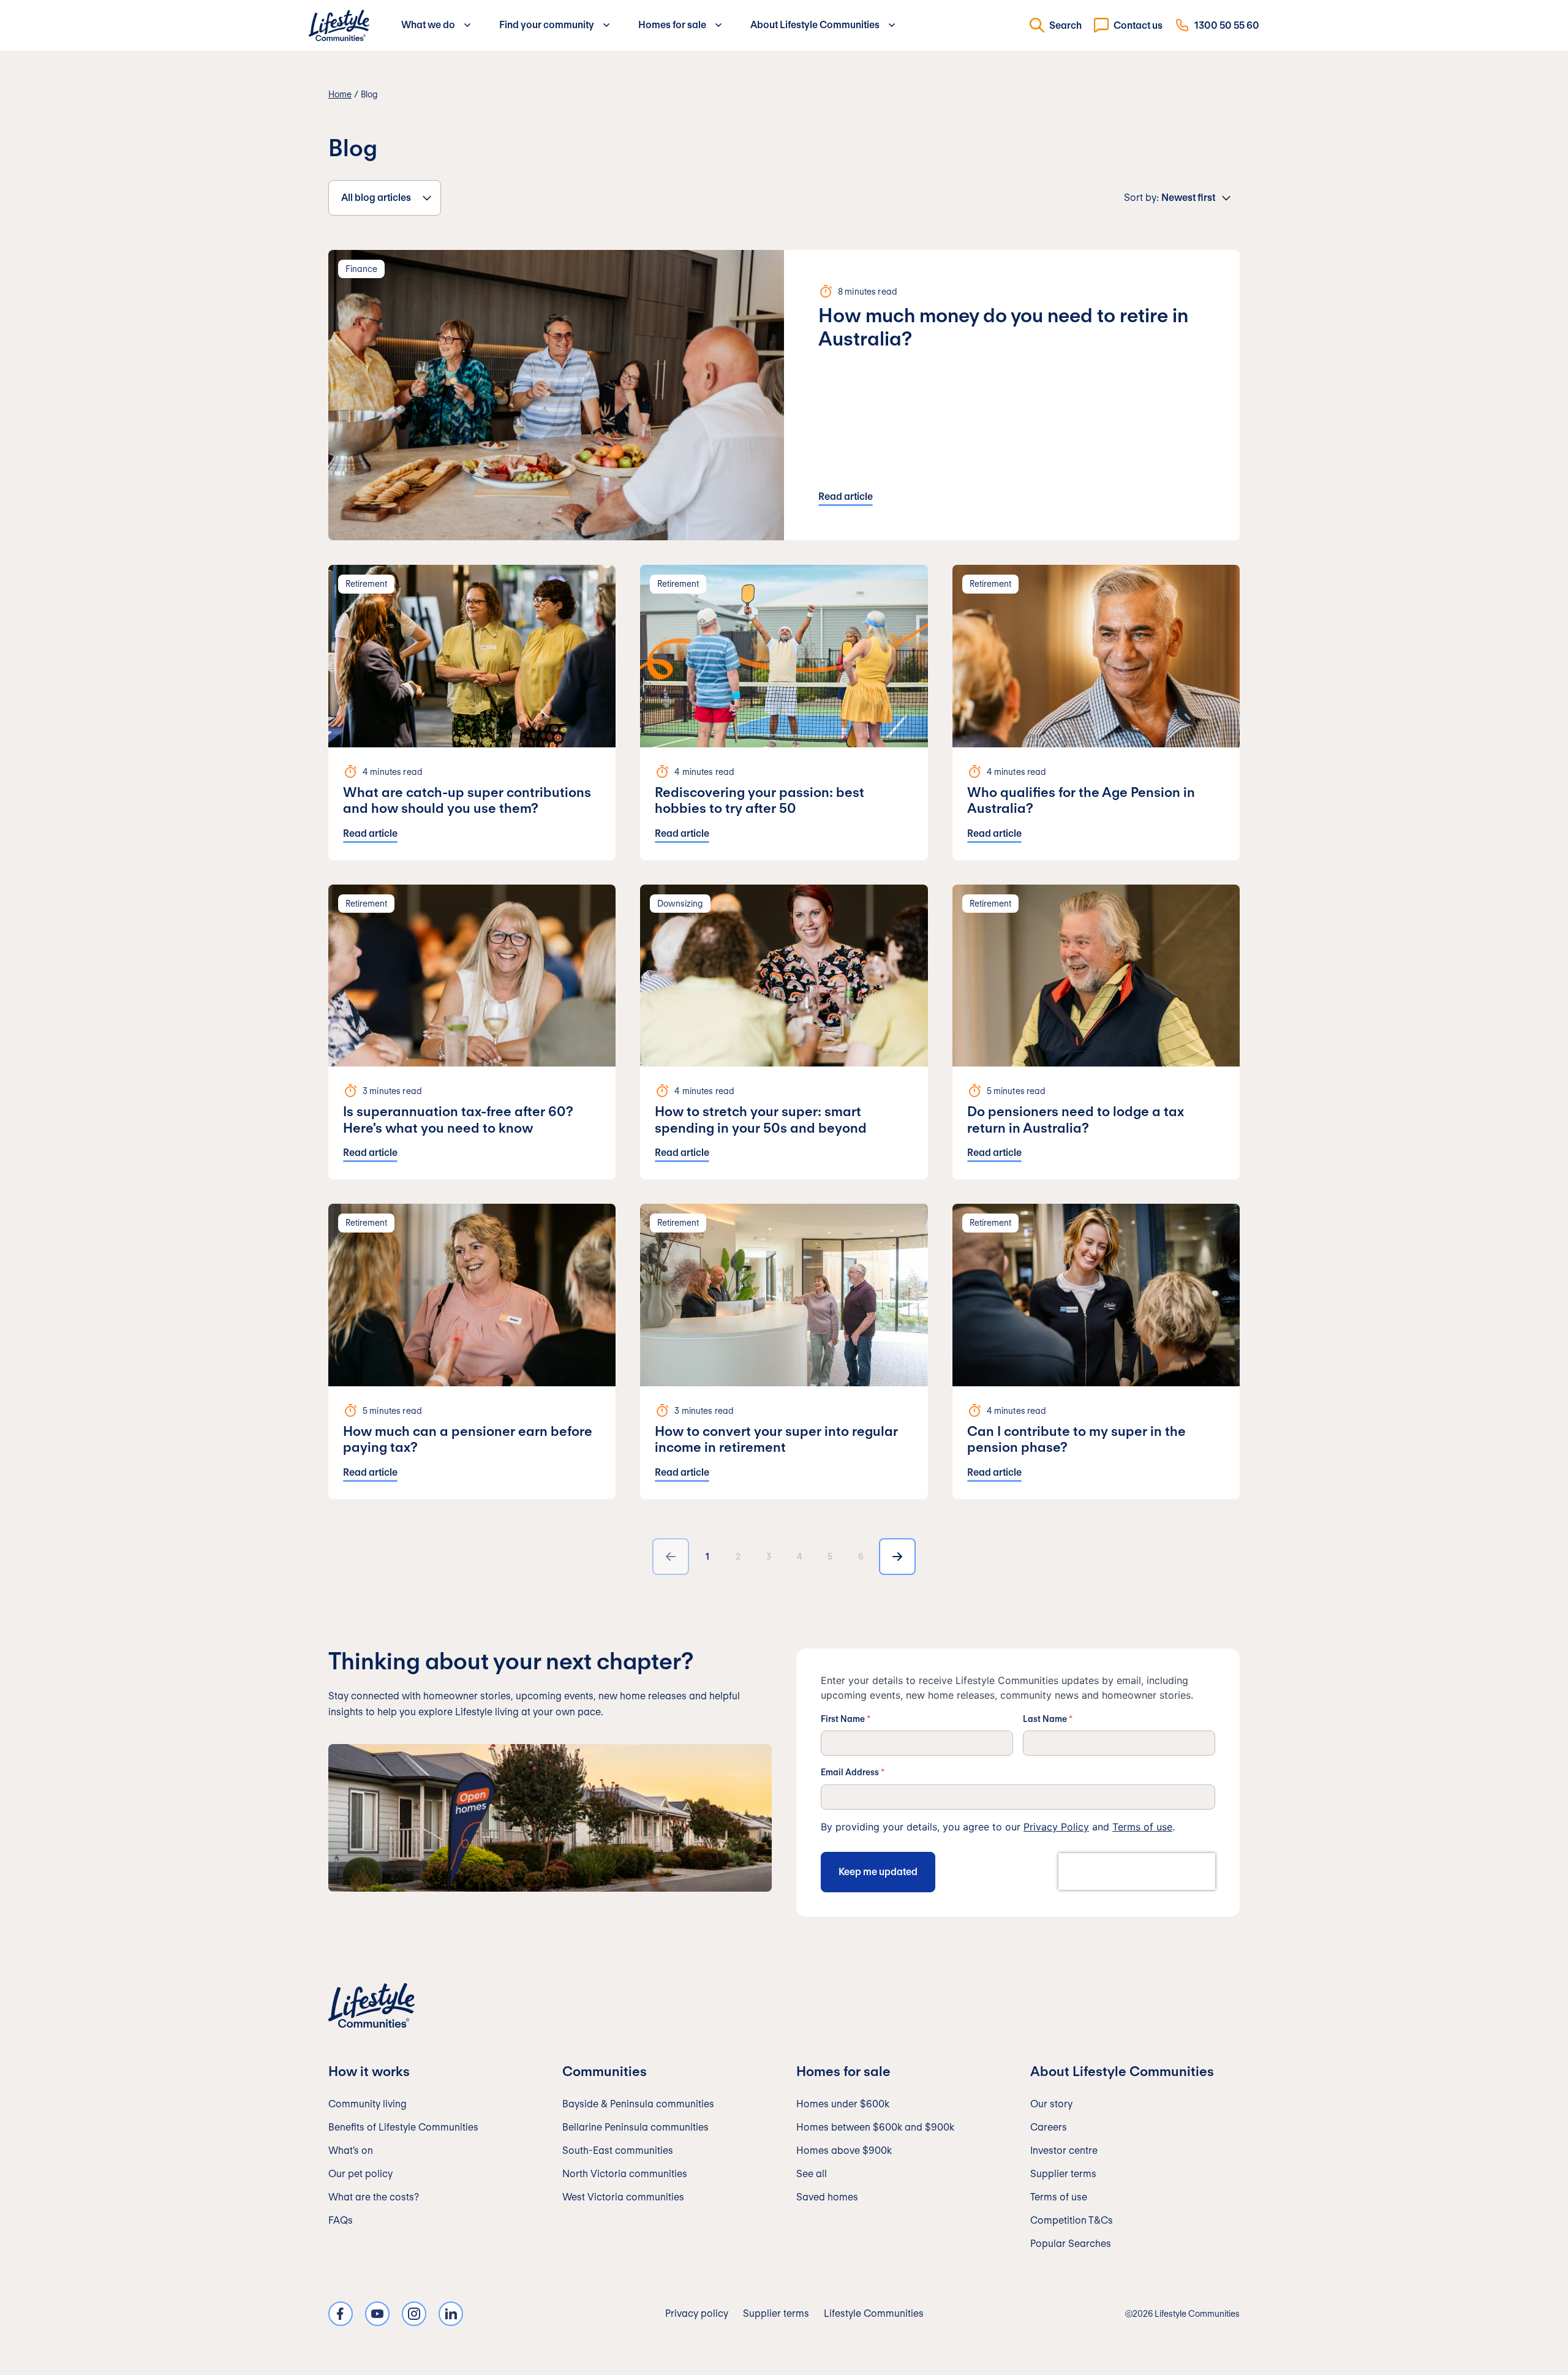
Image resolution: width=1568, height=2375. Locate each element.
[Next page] (897, 1557)
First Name (846, 1719)
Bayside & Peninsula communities (638, 2104)
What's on (351, 2150)
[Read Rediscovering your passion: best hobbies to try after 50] (784, 712)
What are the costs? (374, 2197)
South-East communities (618, 2150)
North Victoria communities (625, 2174)
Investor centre (1064, 2150)
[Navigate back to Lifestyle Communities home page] (339, 25)
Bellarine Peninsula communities (635, 2127)
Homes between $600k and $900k (875, 2127)
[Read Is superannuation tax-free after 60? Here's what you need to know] (472, 1032)
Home (340, 94)
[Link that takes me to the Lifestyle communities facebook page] (341, 2314)
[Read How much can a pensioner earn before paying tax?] (472, 1351)
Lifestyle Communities (874, 2313)
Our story (1051, 2104)
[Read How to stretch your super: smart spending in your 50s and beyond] (784, 1032)
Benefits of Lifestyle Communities (403, 2127)
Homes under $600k (843, 2104)
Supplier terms (1063, 2174)
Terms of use (1142, 1827)
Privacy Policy (1056, 1827)
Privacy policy (697, 2313)
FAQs (341, 2220)
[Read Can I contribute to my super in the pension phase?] (1096, 1351)
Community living (367, 2104)
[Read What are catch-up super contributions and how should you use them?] (472, 712)
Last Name (1048, 1719)
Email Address (853, 1772)
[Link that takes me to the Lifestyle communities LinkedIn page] (451, 2314)
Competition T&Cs (1072, 2220)
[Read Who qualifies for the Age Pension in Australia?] (1096, 712)
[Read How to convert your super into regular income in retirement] (784, 1351)
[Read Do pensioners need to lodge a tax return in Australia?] (1096, 1032)
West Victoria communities (623, 2197)
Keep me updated (878, 1872)
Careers (1049, 2127)
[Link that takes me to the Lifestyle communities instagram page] (414, 2314)
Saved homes (827, 2197)
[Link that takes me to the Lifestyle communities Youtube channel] (377, 2314)
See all (812, 2174)
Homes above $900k (844, 2150)
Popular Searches (1071, 2244)
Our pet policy (360, 2174)
